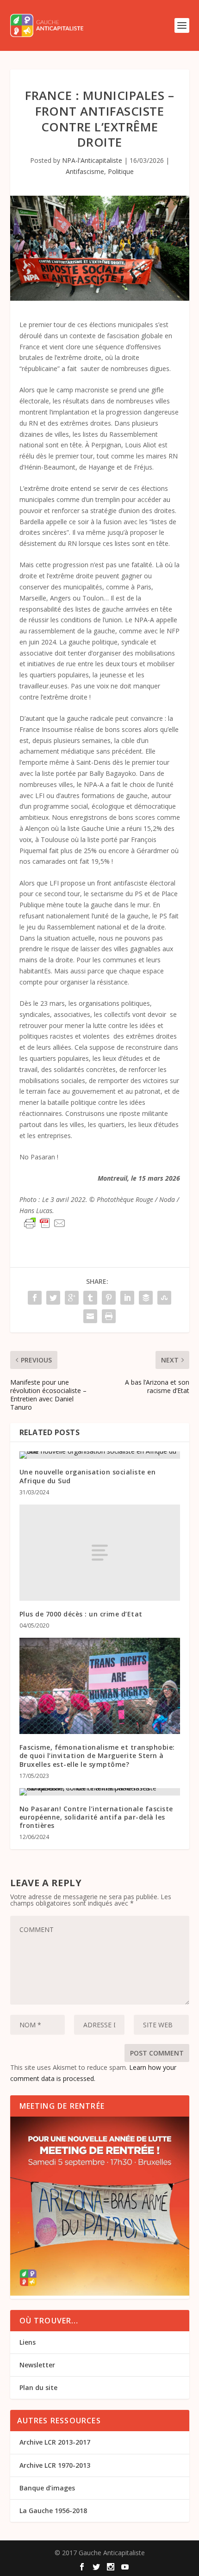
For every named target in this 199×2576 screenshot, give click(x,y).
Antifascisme (85, 171)
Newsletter (37, 2365)
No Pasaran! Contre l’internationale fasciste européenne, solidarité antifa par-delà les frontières (96, 1817)
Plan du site (38, 2387)
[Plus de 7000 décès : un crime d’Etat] (100, 1553)
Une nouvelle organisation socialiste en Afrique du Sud (88, 1476)
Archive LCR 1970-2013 (55, 2465)
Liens (28, 2342)
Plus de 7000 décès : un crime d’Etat (81, 1614)
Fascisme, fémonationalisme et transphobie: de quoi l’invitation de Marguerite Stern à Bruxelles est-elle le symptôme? (97, 1756)
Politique (121, 171)
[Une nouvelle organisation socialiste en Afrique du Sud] (100, 1455)
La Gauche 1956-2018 (53, 2511)
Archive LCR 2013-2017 (55, 2442)
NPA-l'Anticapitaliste (92, 160)
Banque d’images (47, 2488)
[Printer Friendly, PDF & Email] (45, 1223)
